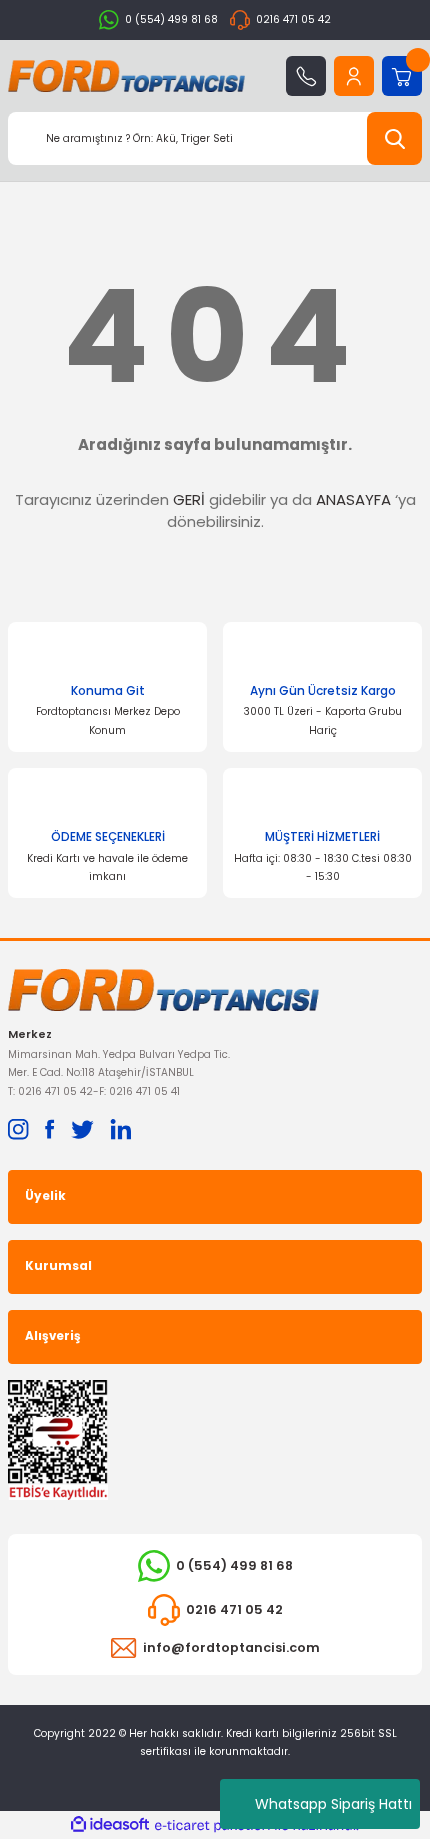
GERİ (189, 499)
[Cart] (402, 76)
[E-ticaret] (212, 1825)
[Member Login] (354, 76)
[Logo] (126, 76)
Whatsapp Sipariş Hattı (333, 1804)
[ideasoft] (110, 1825)
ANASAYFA (353, 499)
